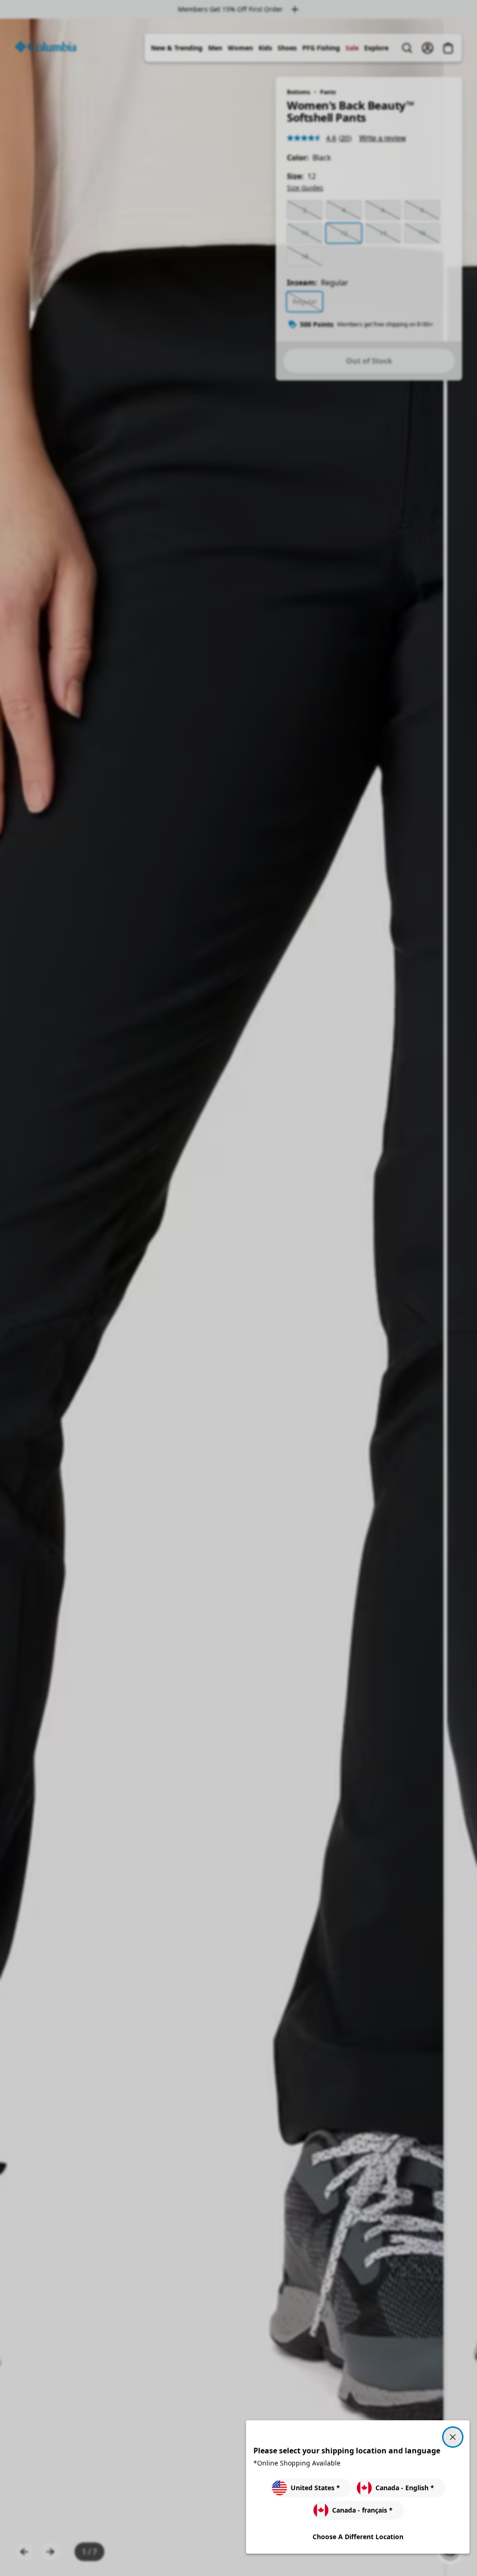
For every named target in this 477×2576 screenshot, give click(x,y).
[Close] (453, 2437)
